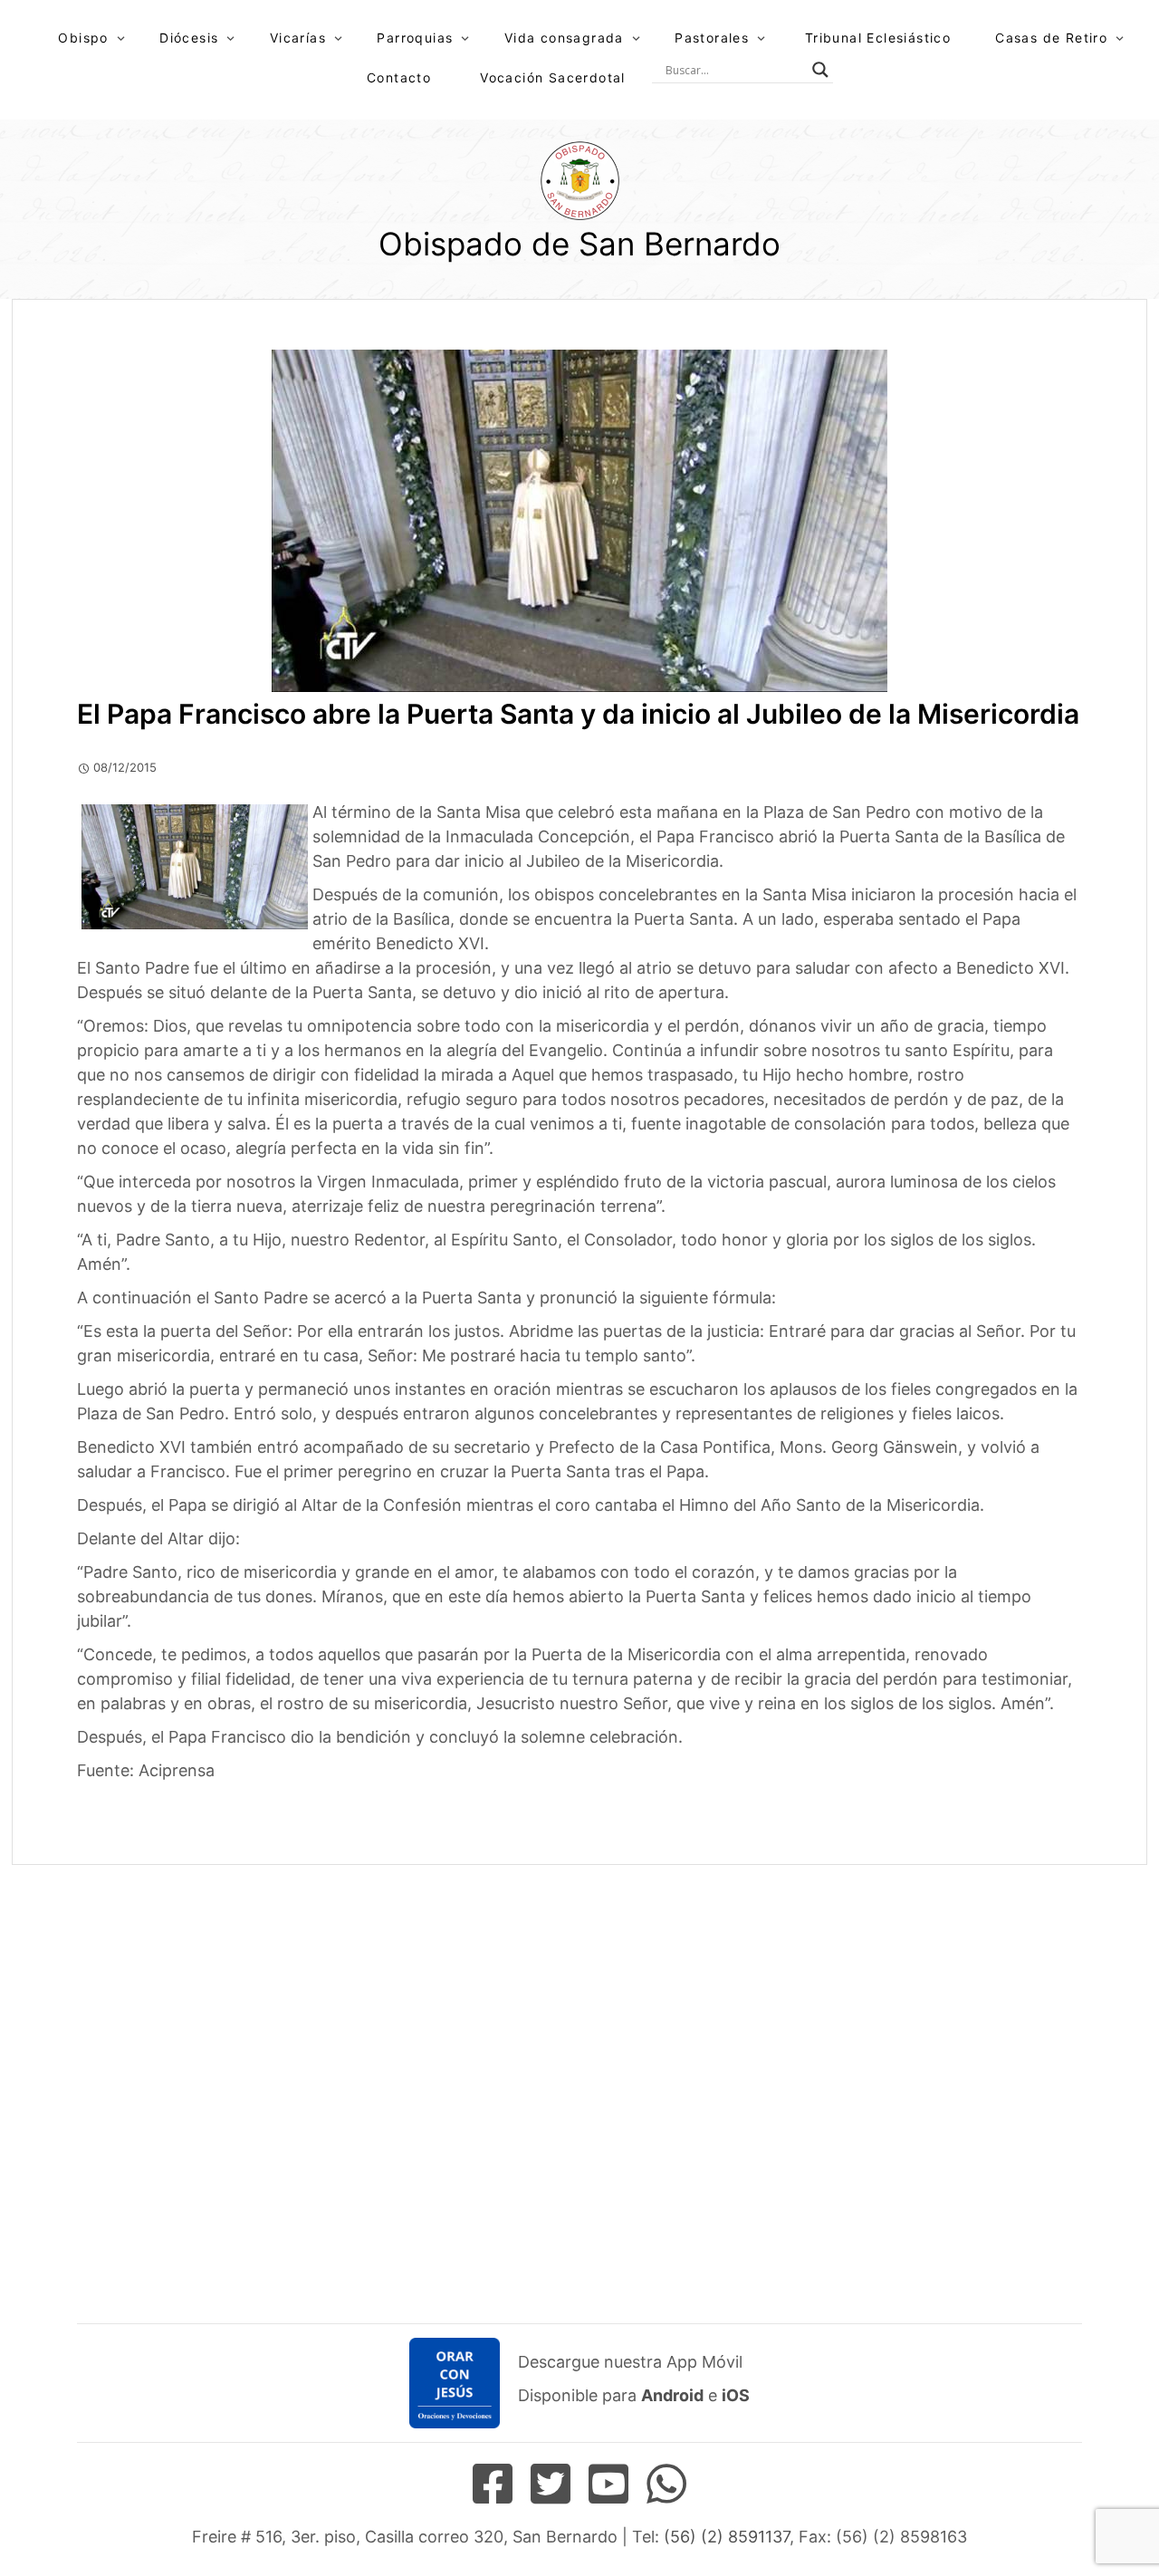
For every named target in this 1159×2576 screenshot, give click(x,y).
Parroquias (415, 38)
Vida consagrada (564, 38)
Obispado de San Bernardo (579, 244)
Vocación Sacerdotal (553, 77)
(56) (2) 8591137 (727, 2537)
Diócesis (189, 38)
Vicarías (298, 38)
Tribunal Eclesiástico (878, 38)
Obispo (83, 38)
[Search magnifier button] (820, 70)
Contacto (399, 77)
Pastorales (712, 38)
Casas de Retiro (1051, 38)
